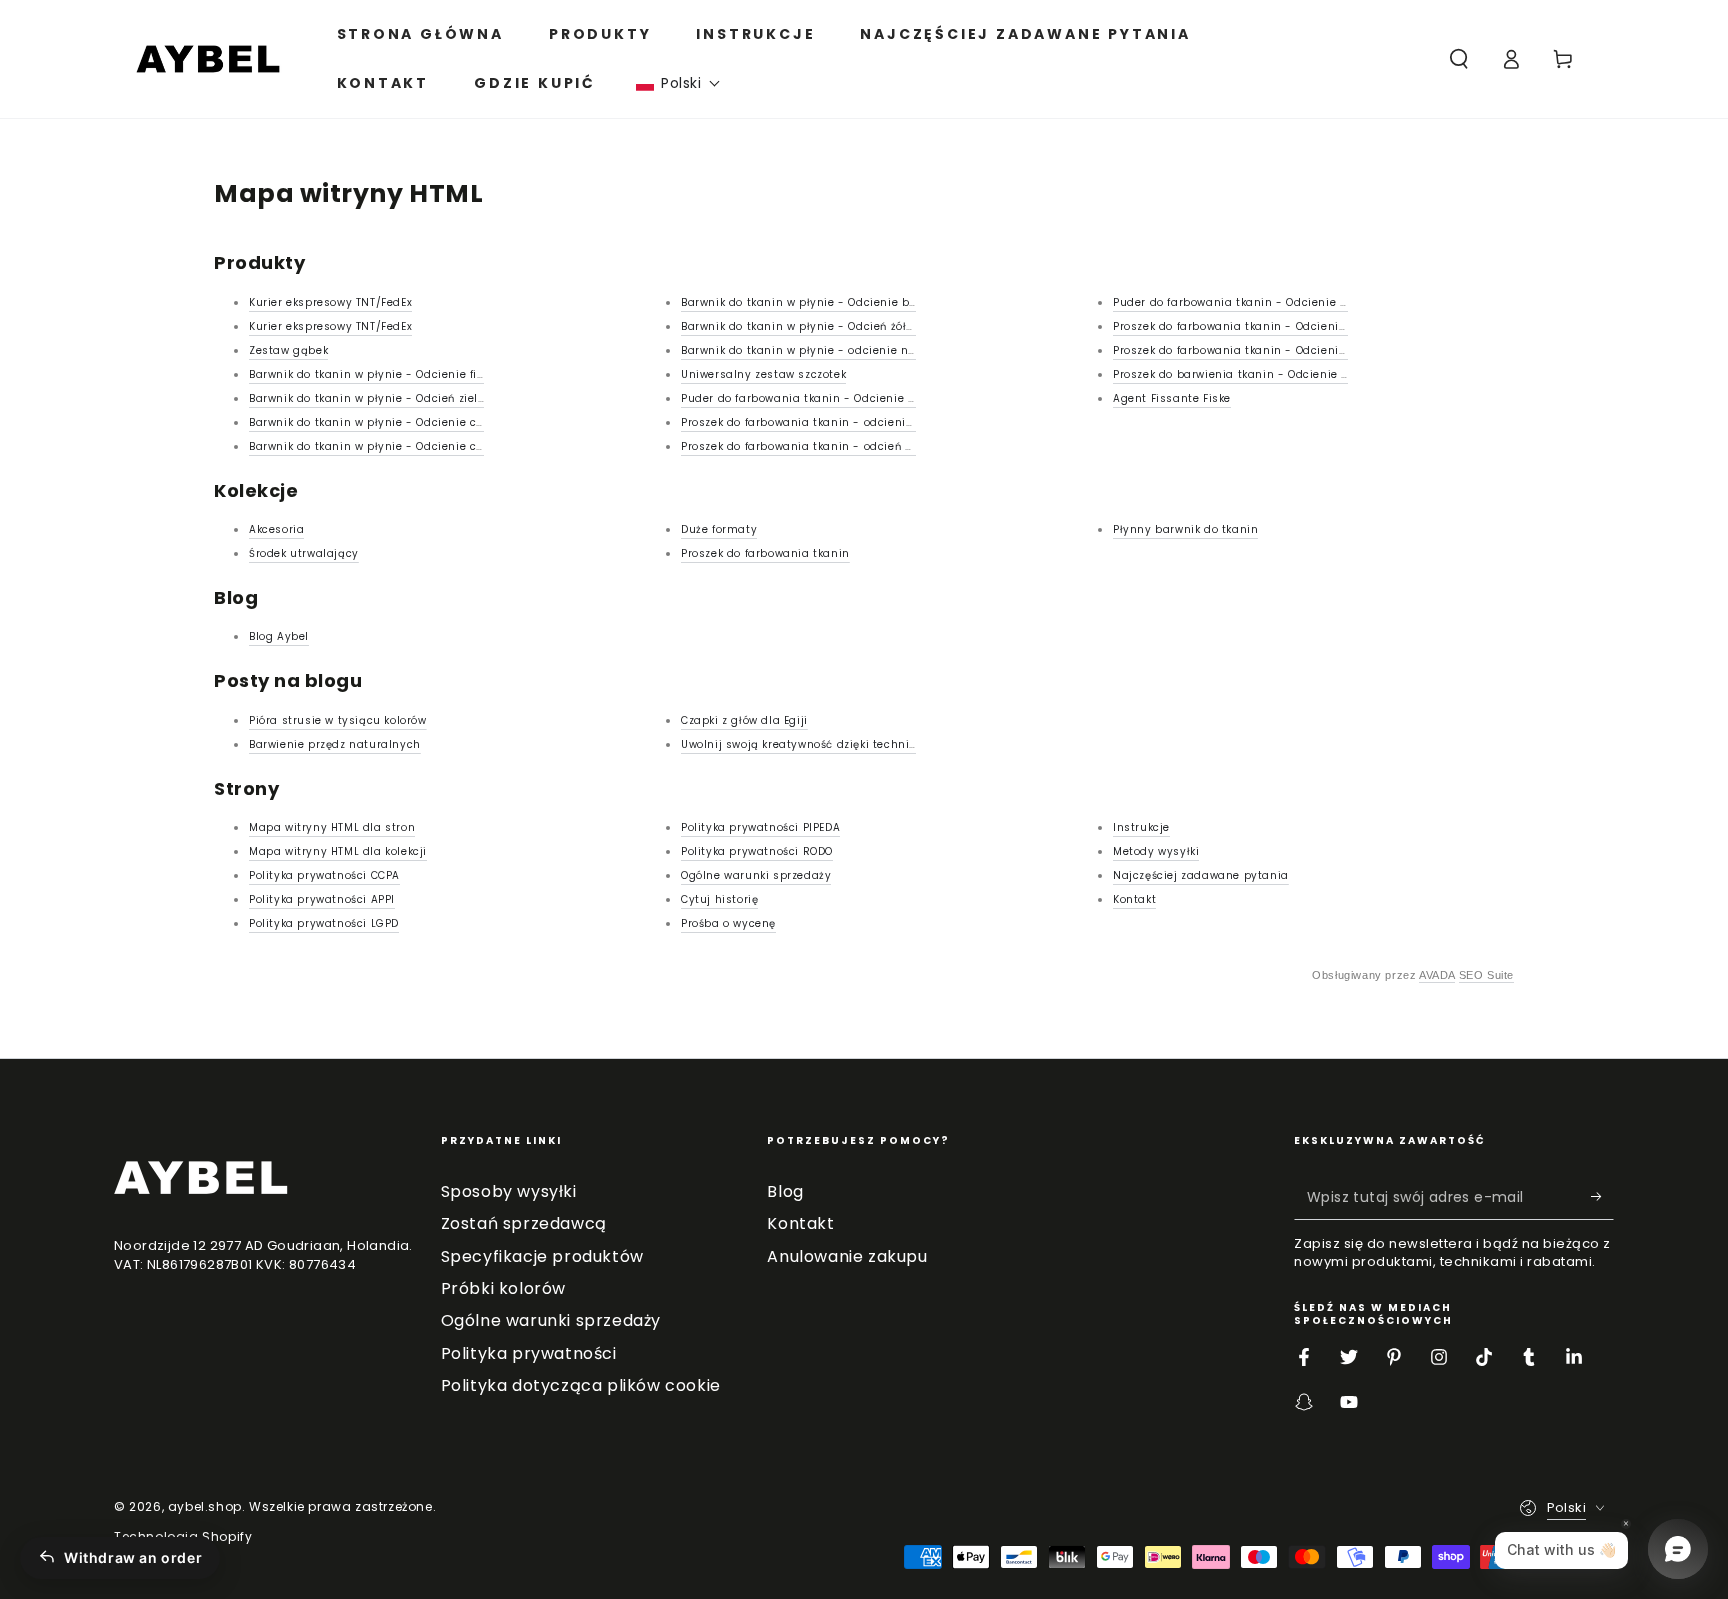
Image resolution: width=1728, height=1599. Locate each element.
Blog (785, 1191)
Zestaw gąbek (288, 350)
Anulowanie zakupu (847, 1256)
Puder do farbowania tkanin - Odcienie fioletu (1244, 302)
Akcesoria (276, 529)
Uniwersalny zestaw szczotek (763, 374)
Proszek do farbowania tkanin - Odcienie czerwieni (1257, 350)
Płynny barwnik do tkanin (1185, 529)
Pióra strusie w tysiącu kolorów (338, 720)
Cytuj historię (719, 899)
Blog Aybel (279, 636)
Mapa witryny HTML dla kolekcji (338, 851)
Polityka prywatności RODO (757, 851)
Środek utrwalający (304, 553)
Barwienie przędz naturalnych (335, 744)
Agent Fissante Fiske (1172, 398)
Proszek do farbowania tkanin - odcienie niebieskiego (834, 422)
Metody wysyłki (1156, 851)
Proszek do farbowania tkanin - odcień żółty (806, 446)
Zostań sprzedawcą (524, 1223)
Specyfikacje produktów (542, 1256)
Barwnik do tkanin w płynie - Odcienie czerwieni (386, 422)
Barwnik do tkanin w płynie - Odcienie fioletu (377, 374)
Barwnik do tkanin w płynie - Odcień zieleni (372, 398)
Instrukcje (1141, 827)
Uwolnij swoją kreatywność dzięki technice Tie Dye (823, 744)
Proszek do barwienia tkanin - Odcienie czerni (1244, 374)
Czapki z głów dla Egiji (744, 720)
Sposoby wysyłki (509, 1191)
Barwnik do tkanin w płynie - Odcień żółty (799, 326)
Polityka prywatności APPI (322, 899)
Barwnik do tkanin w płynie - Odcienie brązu (808, 302)
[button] (678, 83)
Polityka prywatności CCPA (324, 875)
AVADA (1437, 975)
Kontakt (1134, 899)
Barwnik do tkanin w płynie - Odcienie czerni (376, 446)
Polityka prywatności (529, 1353)
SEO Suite (1486, 975)
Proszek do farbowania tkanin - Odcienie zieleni (1249, 326)
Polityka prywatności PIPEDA (760, 827)
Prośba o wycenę (728, 923)
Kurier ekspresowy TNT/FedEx (330, 302)
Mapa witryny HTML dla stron (332, 827)
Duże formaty (719, 529)
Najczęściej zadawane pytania (1201, 875)
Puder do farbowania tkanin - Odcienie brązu (811, 398)
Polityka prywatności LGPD (324, 923)
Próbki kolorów (503, 1288)
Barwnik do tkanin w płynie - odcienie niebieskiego (827, 350)
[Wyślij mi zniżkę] (1602, 1197)
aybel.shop (205, 1506)
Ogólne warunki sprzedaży (756, 875)
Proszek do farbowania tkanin (765, 553)
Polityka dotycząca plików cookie (581, 1385)
